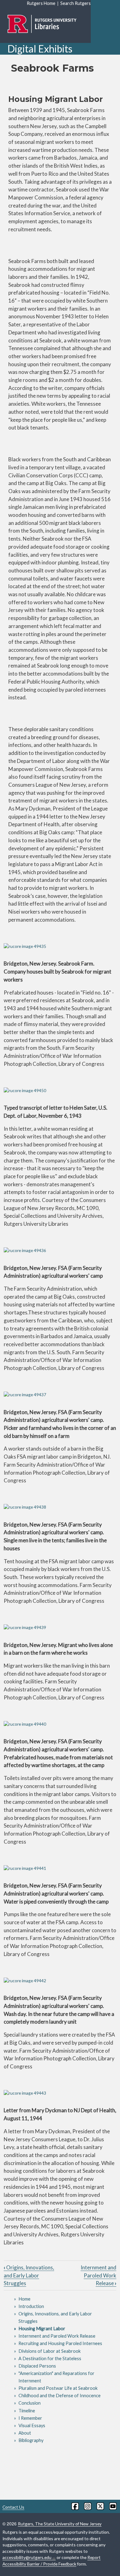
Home (24, 2299)
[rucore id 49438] (60, 1507)
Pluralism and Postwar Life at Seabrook (58, 2388)
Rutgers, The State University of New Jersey (60, 2524)
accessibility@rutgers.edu (27, 2557)
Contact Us (13, 2507)
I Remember (30, 2418)
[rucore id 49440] (60, 1724)
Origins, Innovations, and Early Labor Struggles (29, 2275)
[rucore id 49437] (60, 1395)
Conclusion (30, 2403)
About (25, 2433)
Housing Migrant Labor (42, 2329)
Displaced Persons (37, 2366)
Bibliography (31, 2440)
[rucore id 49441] (60, 1868)
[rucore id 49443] (60, 2093)
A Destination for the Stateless (50, 2358)
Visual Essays (32, 2425)
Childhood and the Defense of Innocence (60, 2396)
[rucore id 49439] (60, 1628)
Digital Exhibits (40, 49)
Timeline (27, 2411)
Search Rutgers (76, 3)
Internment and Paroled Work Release (98, 2275)
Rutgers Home (41, 3)
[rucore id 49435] (60, 947)
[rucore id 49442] (60, 1981)
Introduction (31, 2306)
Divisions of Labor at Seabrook (50, 2351)
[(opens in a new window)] (75, 2506)
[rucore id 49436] (60, 1251)
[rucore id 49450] (60, 1091)
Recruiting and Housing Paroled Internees (60, 2343)
